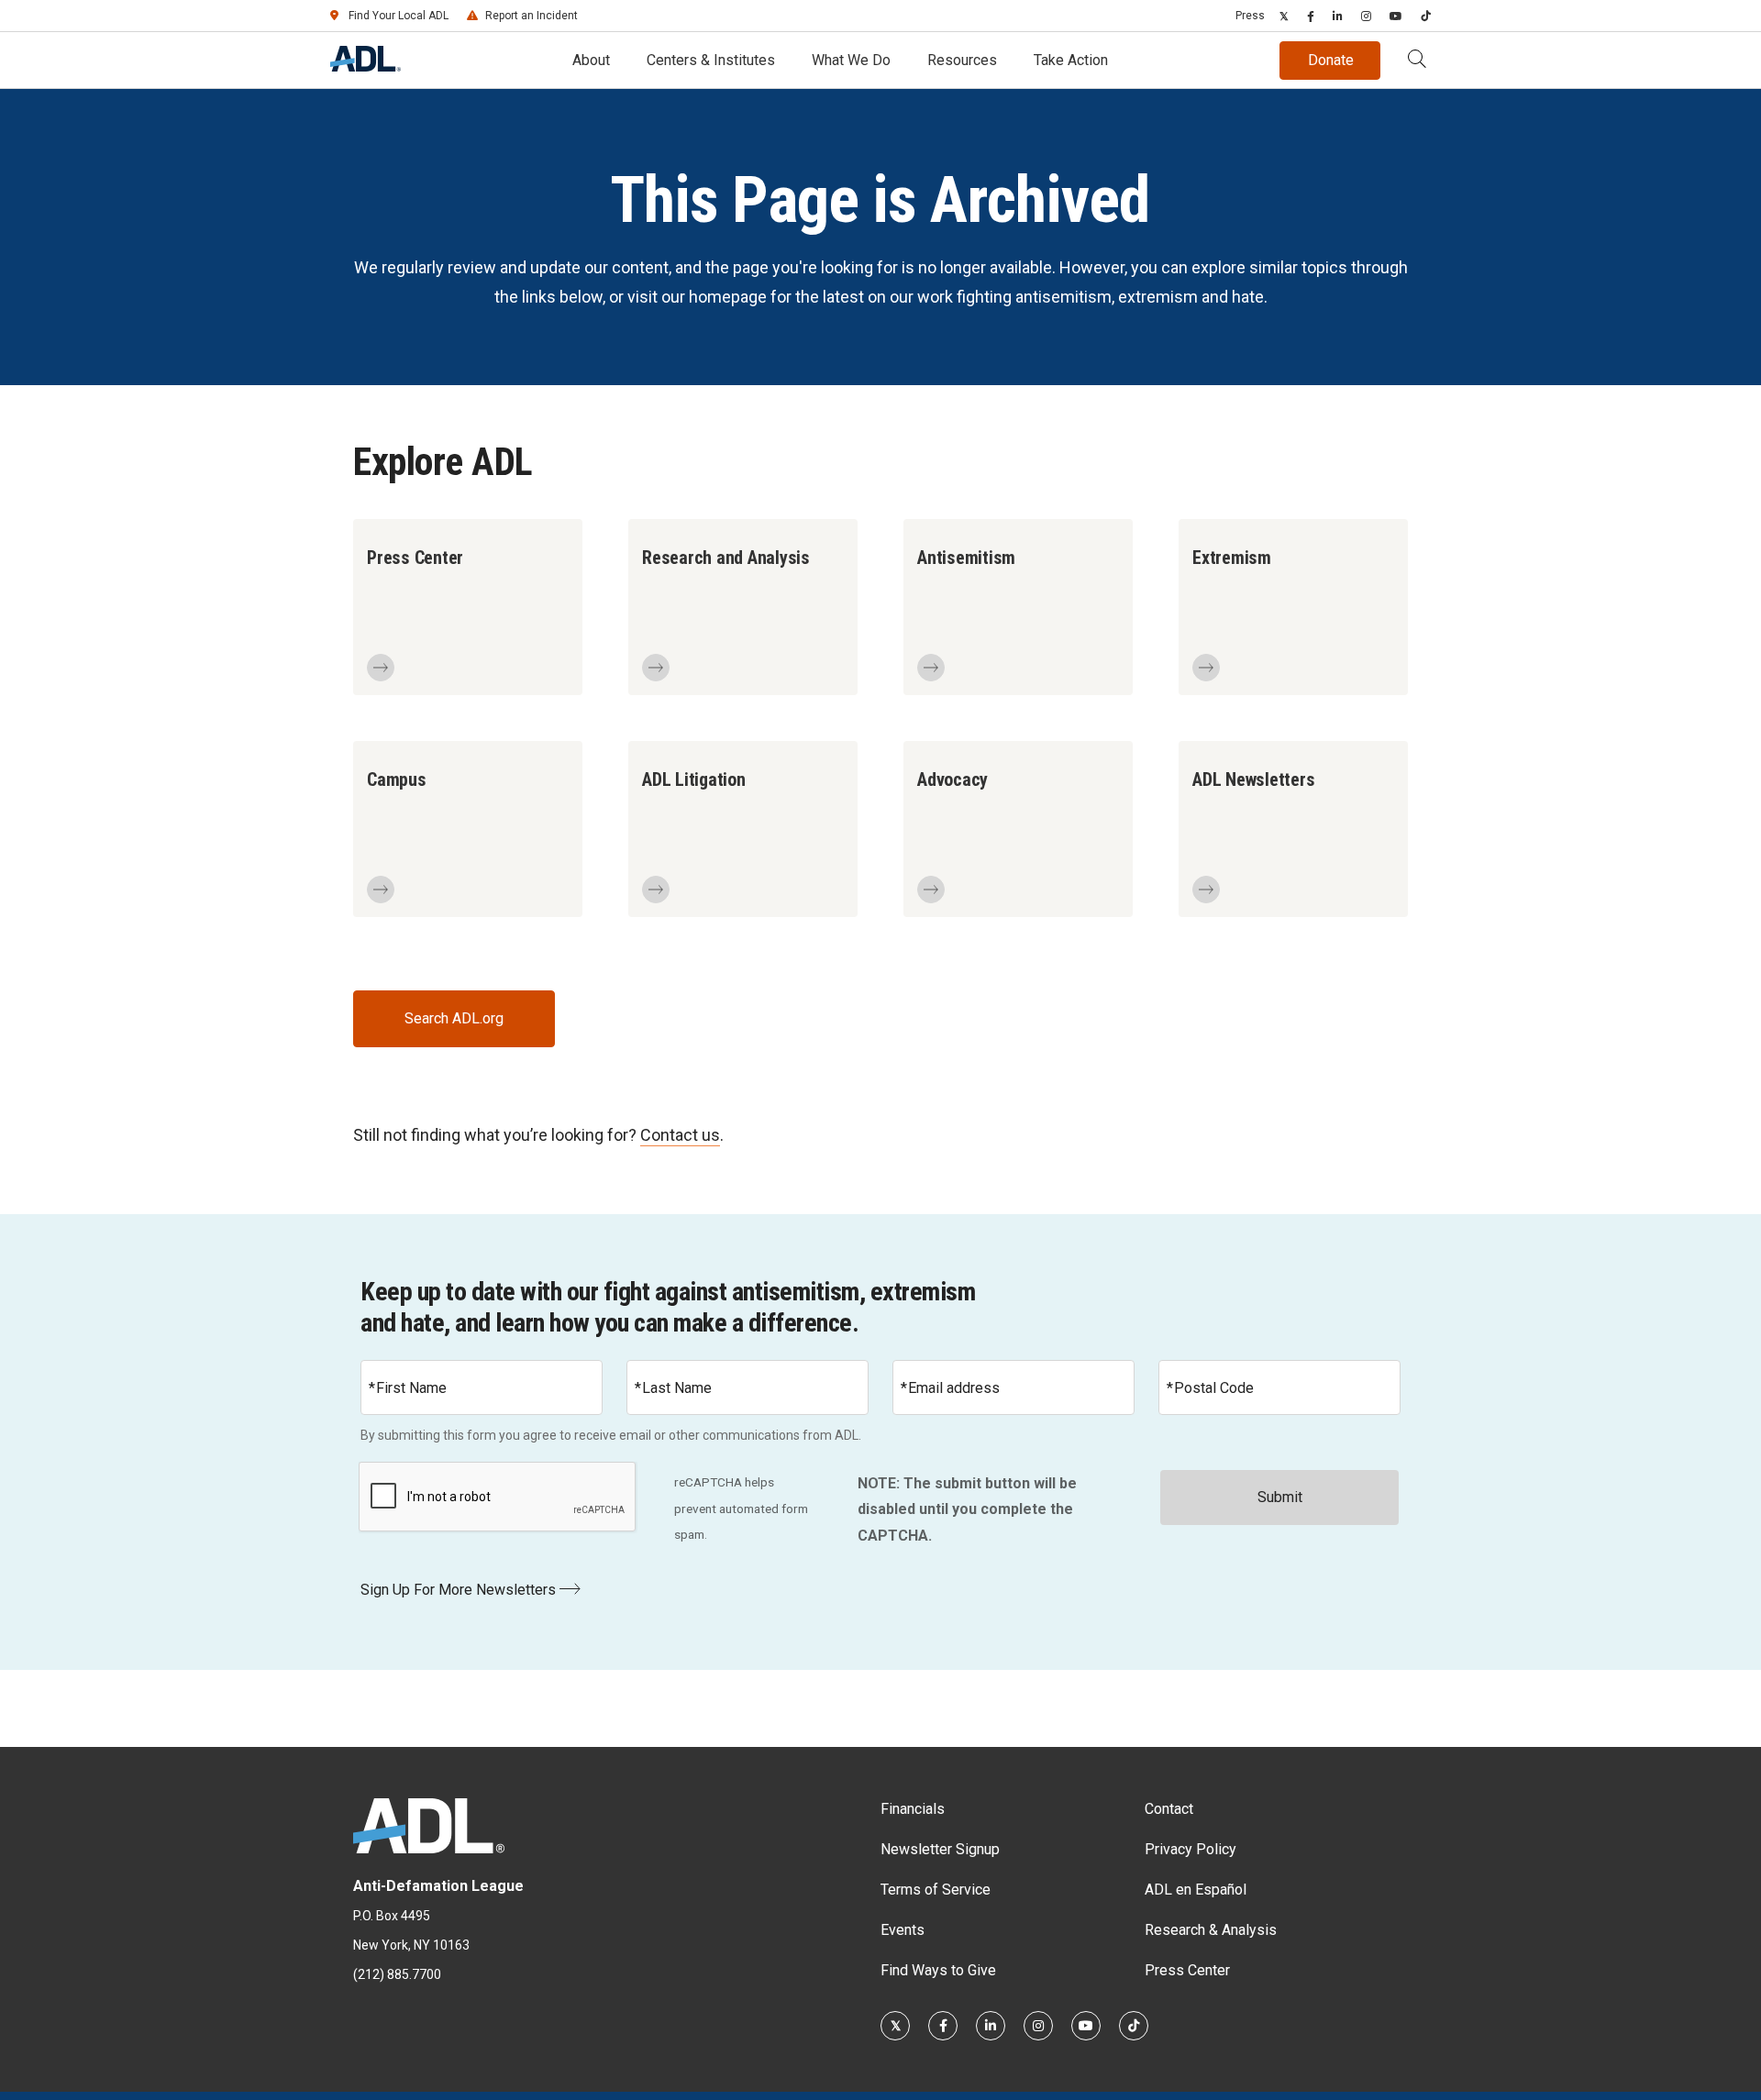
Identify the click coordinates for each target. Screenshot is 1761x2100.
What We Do (851, 60)
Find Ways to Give (938, 1970)
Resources (962, 60)
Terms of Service (936, 1890)
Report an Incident (532, 16)
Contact (1169, 1809)
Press (1250, 16)
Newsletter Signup (940, 1849)
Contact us (680, 1135)
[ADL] (365, 66)
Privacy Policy (1191, 1849)
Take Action (1071, 60)
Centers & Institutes (711, 60)
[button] (1417, 61)
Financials (913, 1809)
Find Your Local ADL (399, 16)
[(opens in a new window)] (1284, 16)
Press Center (1187, 1970)
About (591, 60)
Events (903, 1930)
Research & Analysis (1211, 1930)
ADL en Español (1196, 1890)
